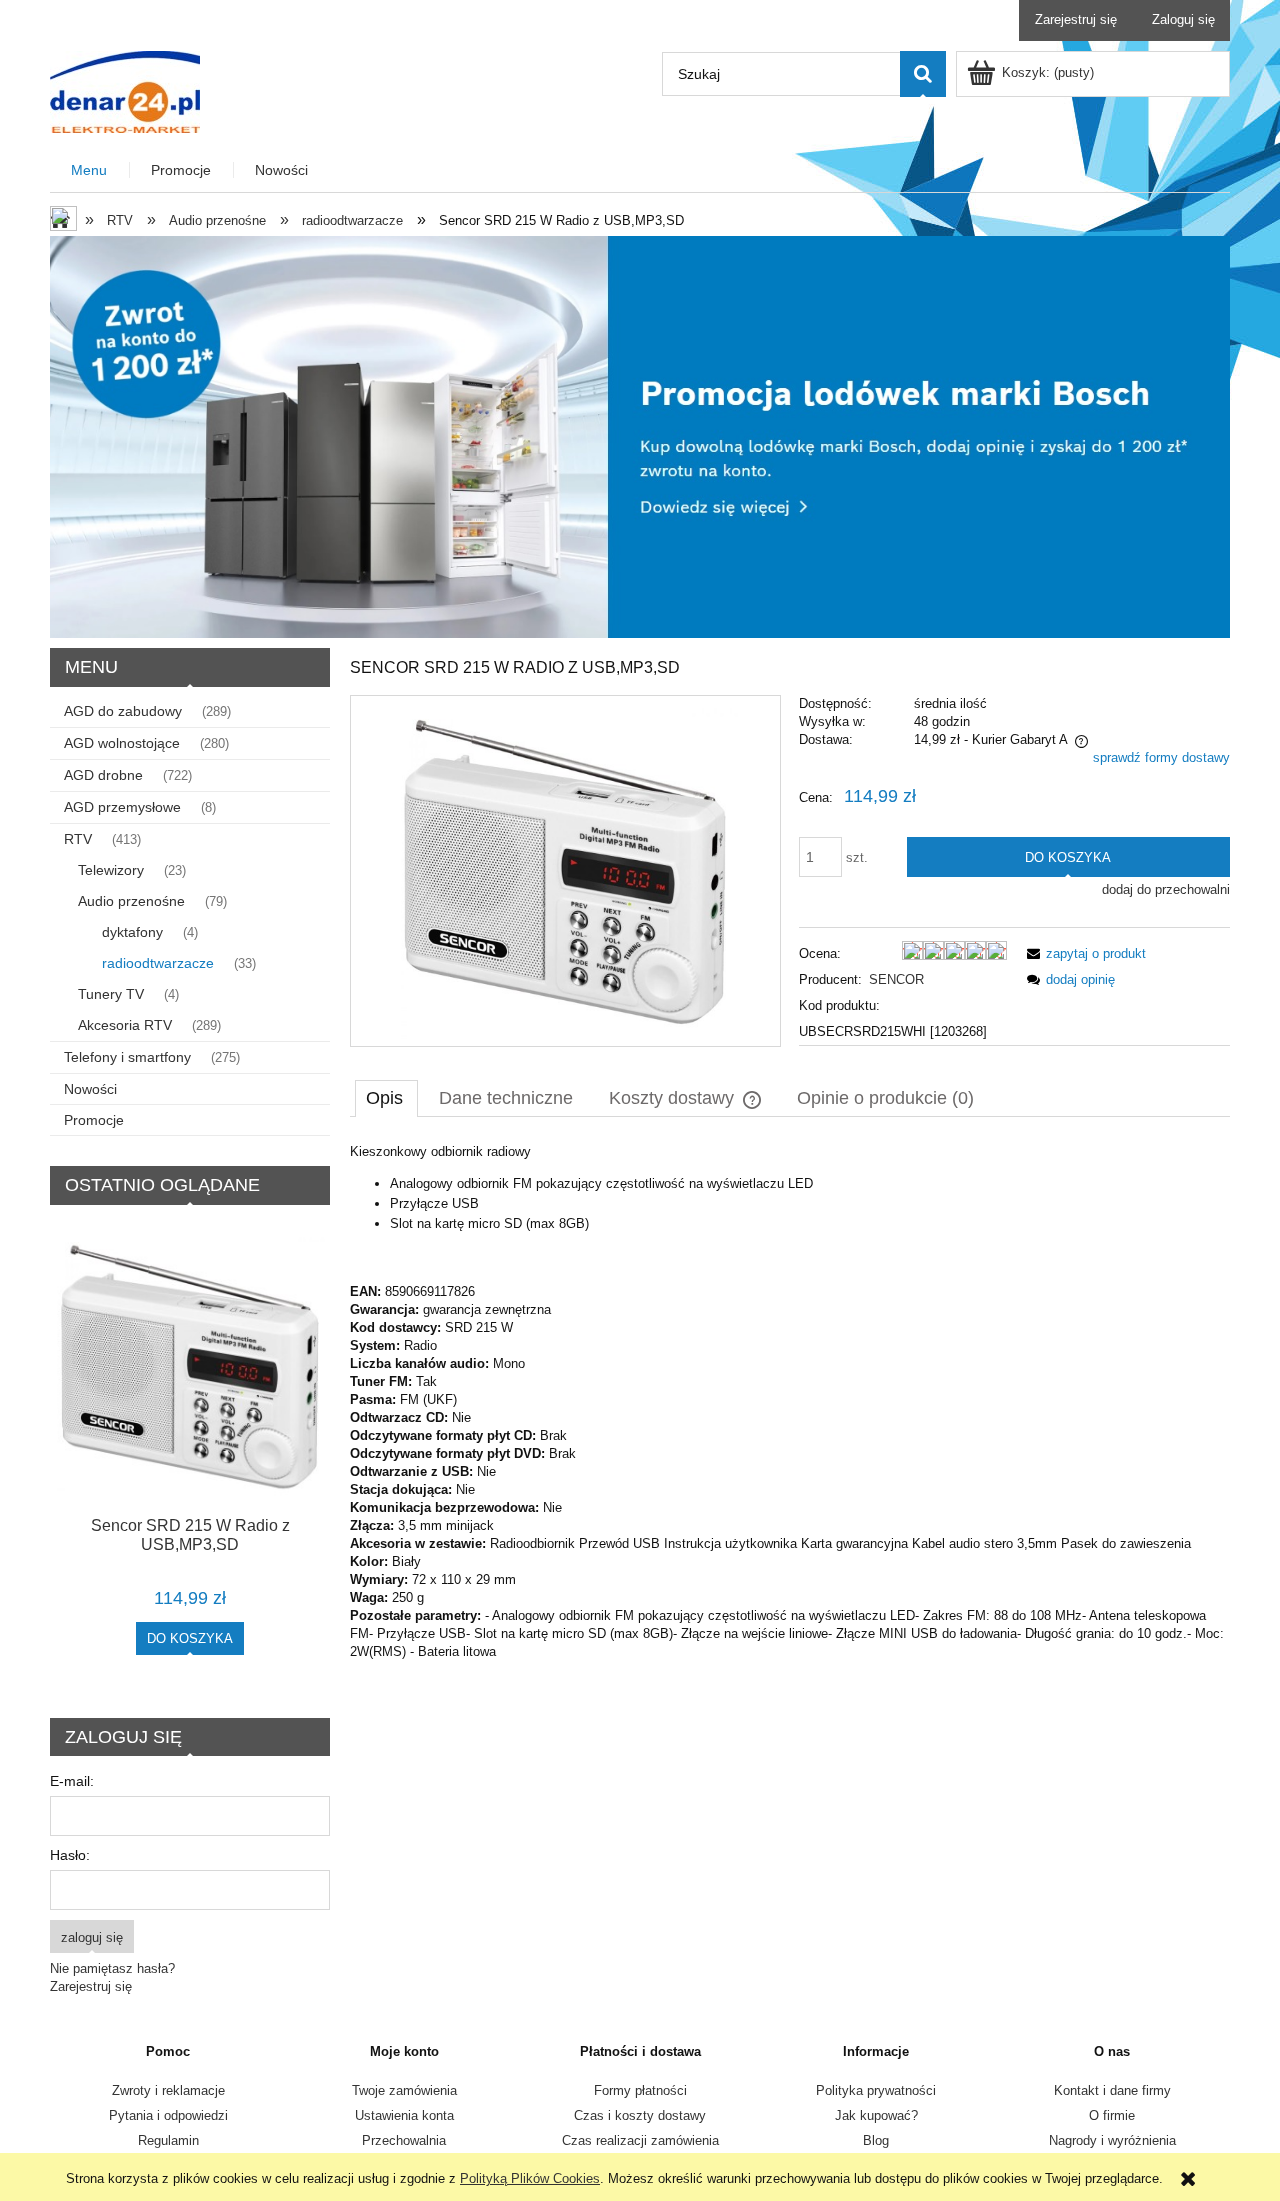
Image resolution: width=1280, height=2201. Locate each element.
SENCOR (896, 979)
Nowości (90, 1089)
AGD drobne (103, 775)
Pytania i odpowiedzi (168, 2115)
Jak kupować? (876, 2115)
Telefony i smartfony (127, 1057)
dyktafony (132, 932)
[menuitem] (90, 170)
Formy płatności (640, 2090)
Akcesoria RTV (125, 1025)
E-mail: (72, 1781)
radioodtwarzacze (158, 963)
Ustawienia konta (404, 2115)
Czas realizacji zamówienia (640, 2140)
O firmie (1112, 2115)
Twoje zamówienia (404, 2090)
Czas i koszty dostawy (640, 2115)
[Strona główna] (125, 90)
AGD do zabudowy (123, 711)
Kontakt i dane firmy (1112, 2090)
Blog (876, 2140)
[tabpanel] (790, 1402)
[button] (1083, 953)
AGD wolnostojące (122, 743)
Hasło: (70, 1855)
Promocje (94, 1120)
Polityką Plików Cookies (530, 2178)
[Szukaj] (923, 74)
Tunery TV (111, 994)
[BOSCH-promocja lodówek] (640, 435)
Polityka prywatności (876, 2090)
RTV (78, 839)
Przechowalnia (404, 2140)
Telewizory (111, 870)
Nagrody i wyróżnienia (1112, 2140)
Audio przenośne (131, 901)
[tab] (386, 1098)
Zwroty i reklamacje (168, 2090)
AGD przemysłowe (122, 807)
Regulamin (168, 2140)
